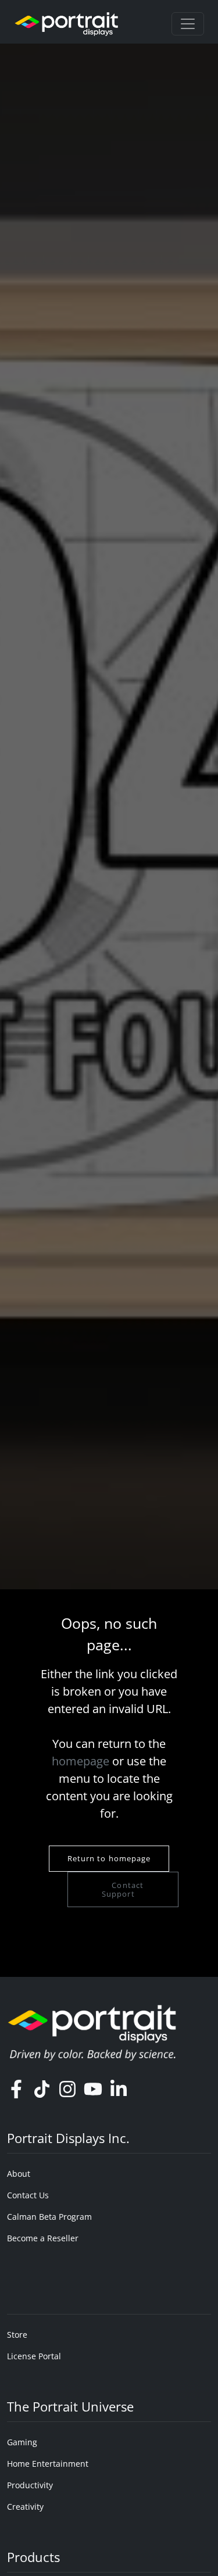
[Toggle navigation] (188, 24)
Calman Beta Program (49, 2217)
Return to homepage (109, 1858)
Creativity (25, 2507)
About (19, 2174)
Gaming (22, 2442)
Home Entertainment (48, 2464)
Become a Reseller (43, 2238)
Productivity (30, 2485)
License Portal (34, 2356)
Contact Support (123, 1889)
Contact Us (28, 2195)
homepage (81, 1761)
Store (17, 2335)
